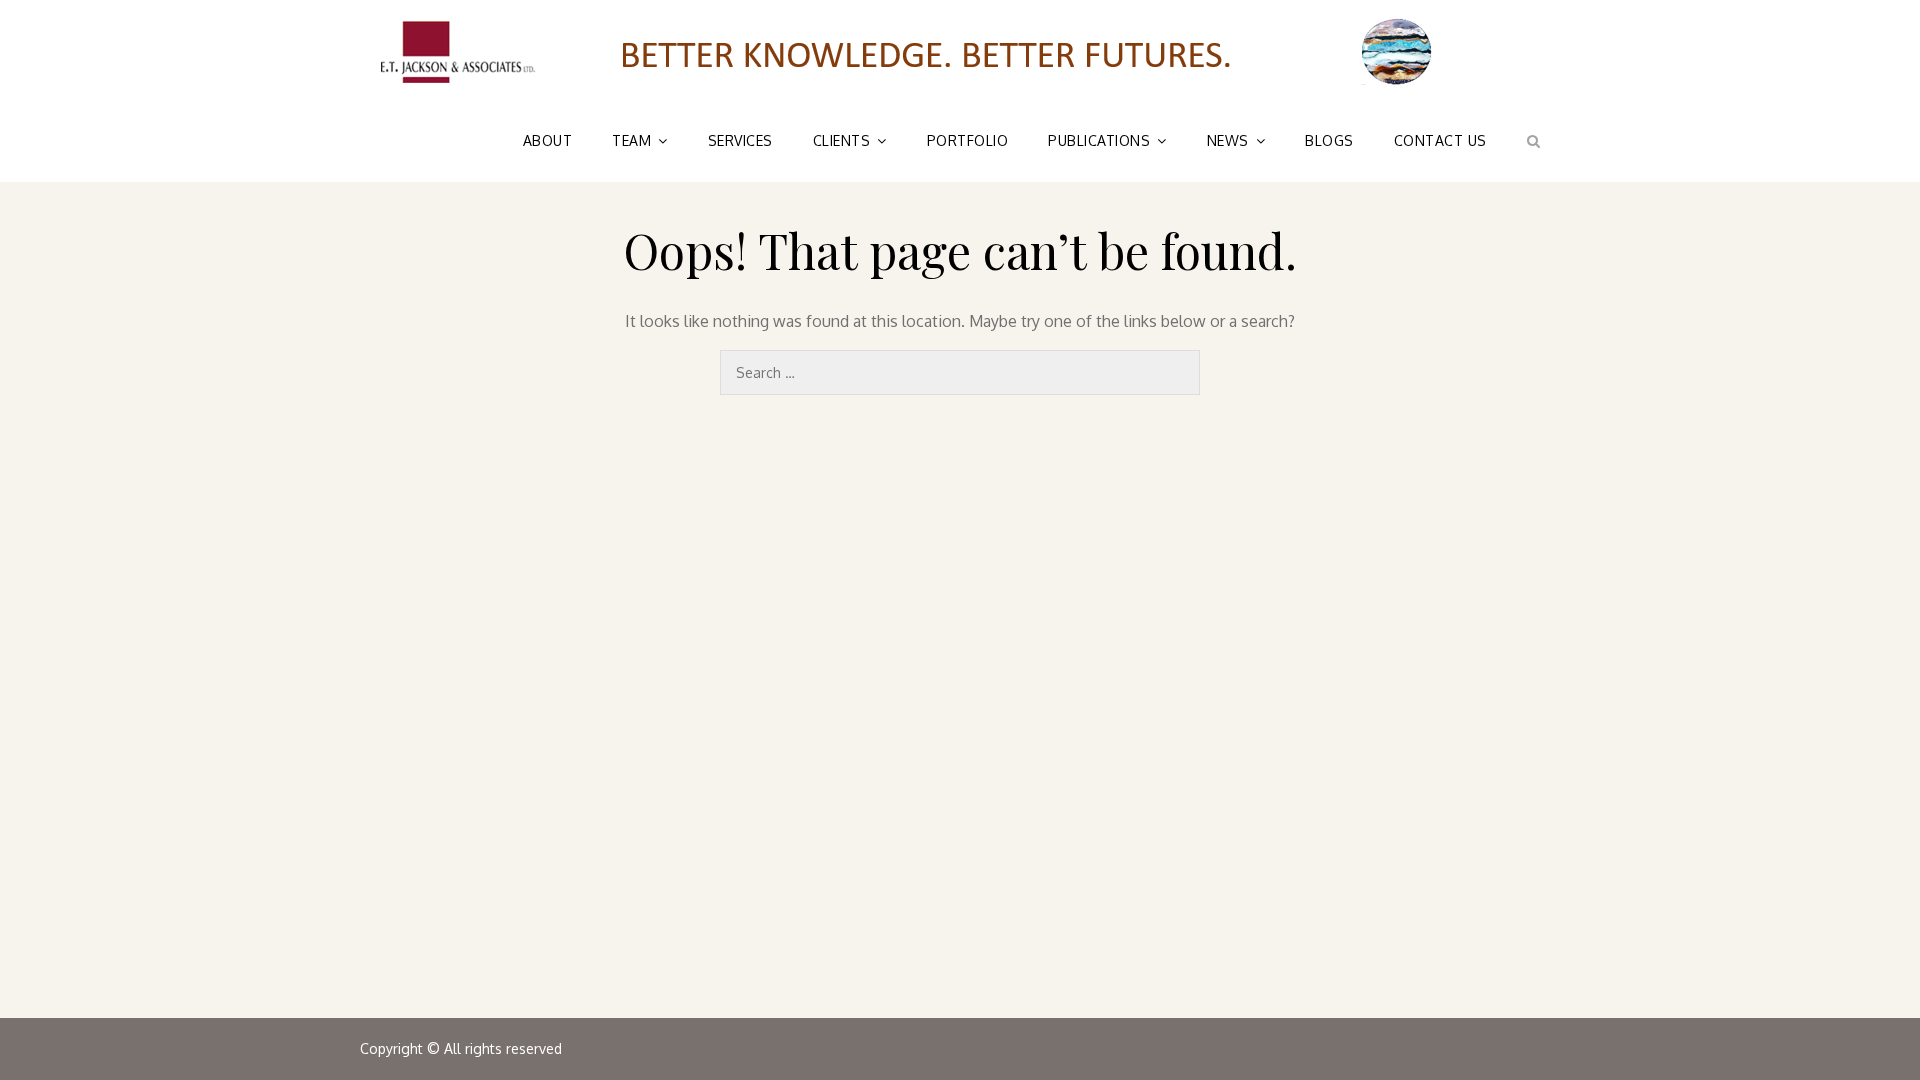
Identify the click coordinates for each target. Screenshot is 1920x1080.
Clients (842, 140)
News (1228, 140)
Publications (1099, 140)
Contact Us (1440, 140)
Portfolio (968, 140)
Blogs (1329, 140)
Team (631, 140)
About (548, 140)
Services (740, 140)
